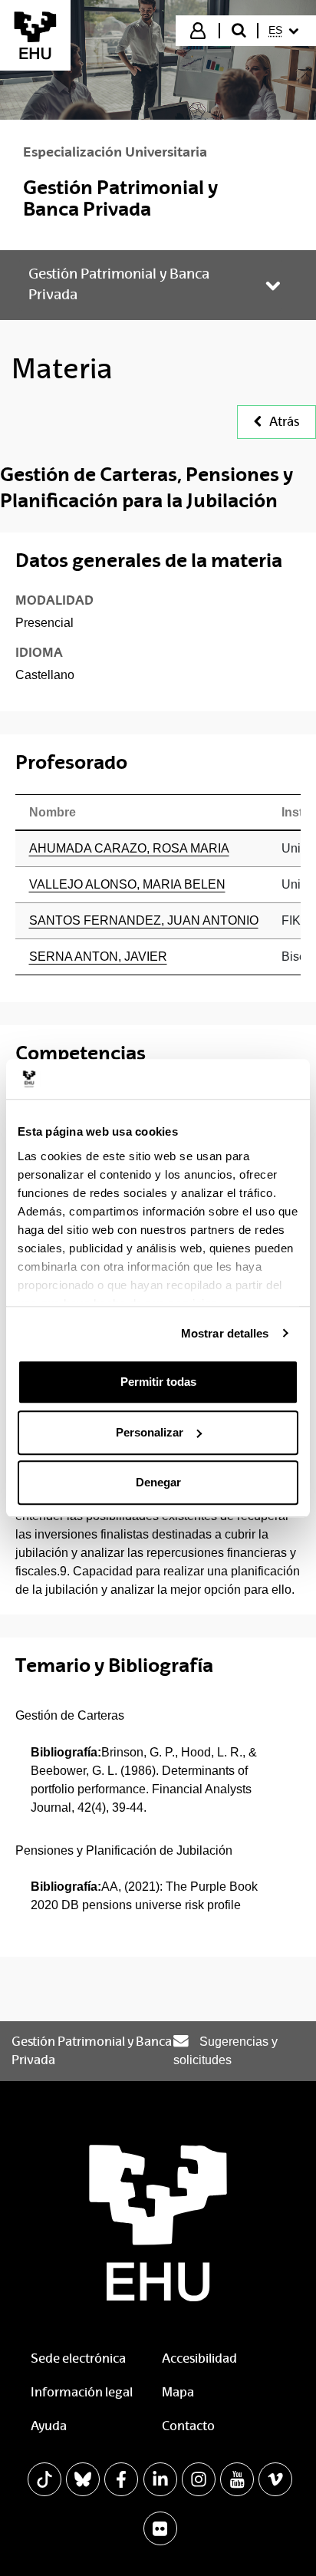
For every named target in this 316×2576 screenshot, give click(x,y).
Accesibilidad (199, 2358)
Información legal (82, 2392)
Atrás (284, 422)
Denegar (158, 1482)
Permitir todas (158, 1382)
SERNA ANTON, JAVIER (98, 957)
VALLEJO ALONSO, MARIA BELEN (127, 884)
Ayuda (49, 2426)
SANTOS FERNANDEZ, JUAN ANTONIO (144, 920)
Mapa (178, 2392)
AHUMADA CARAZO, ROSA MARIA (129, 848)
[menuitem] (286, 31)
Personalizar (150, 1432)
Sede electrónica (78, 2358)
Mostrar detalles (225, 1333)
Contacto (188, 2426)
